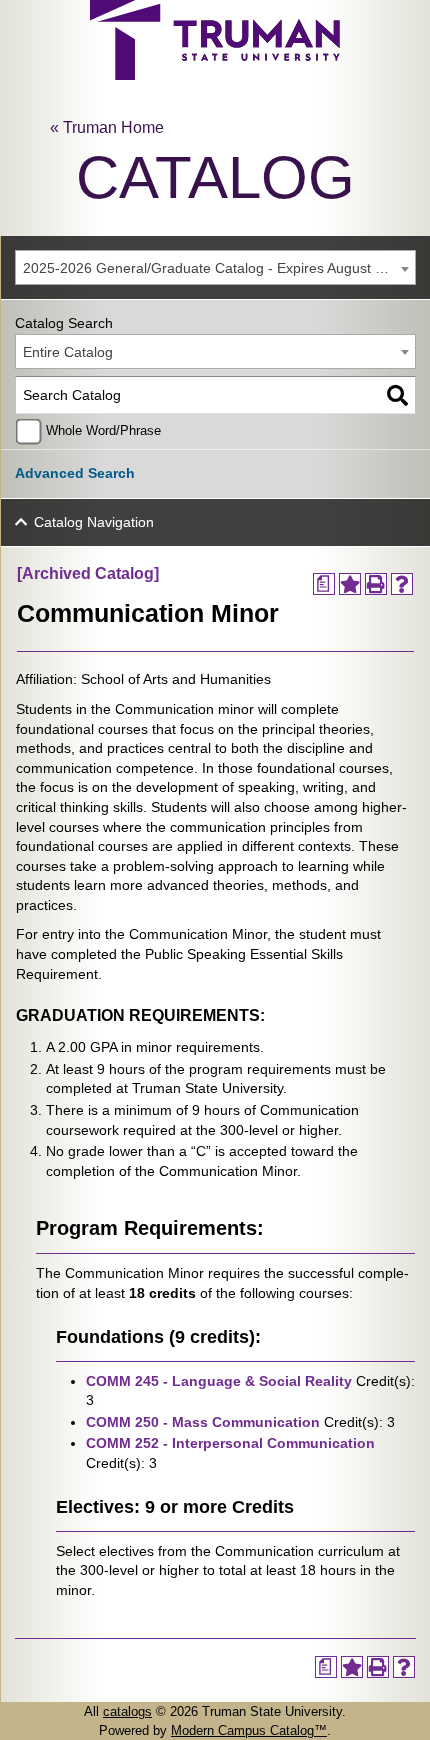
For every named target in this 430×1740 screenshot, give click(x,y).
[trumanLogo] (215, 74)
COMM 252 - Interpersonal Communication (230, 1443)
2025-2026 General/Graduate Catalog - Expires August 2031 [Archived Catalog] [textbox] (219, 268)
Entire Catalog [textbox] (68, 352)
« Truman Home (107, 127)
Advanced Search (75, 473)
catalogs (127, 1711)
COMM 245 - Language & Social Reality (219, 1381)
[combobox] (215, 267)
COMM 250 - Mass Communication (203, 1422)
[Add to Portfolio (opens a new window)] (350, 584)
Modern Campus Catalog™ (249, 1730)
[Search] (397, 395)
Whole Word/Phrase (103, 431)
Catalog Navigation (94, 522)
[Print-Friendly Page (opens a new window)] (376, 584)
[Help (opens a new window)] (402, 584)
